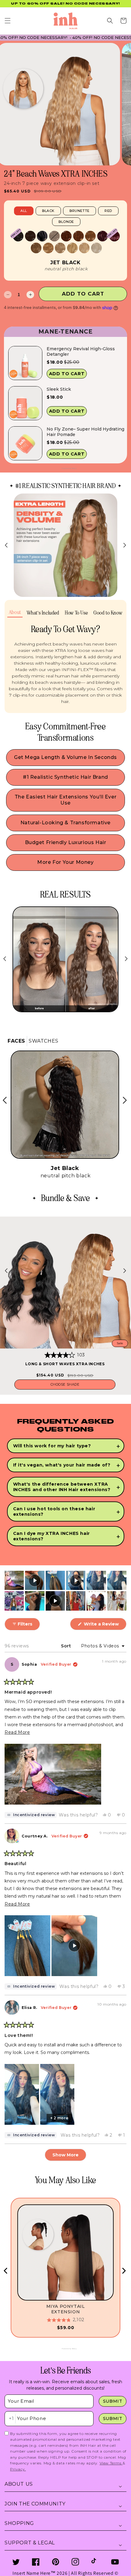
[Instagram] (75, 2562)
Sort (67, 1646)
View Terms (111, 2463)
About (15, 612)
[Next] (123, 2271)
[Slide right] (125, 545)
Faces (16, 1041)
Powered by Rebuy (65, 468)
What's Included (43, 613)
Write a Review (104, 1626)
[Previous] (6, 2271)
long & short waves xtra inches (65, 1364)
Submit (113, 2401)
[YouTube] (115, 2562)
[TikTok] (95, 2562)
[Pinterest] (56, 2562)
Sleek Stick (59, 389)
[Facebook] (36, 2562)
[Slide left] (6, 545)
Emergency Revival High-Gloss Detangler (81, 351)
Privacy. (18, 2469)
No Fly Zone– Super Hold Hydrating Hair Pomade (85, 432)
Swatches (44, 1041)
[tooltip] (31, 1815)
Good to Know (108, 613)
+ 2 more (59, 2118)
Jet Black (65, 263)
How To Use (76, 613)
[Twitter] (16, 2562)
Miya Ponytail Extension (66, 2309)
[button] (8, 21)
